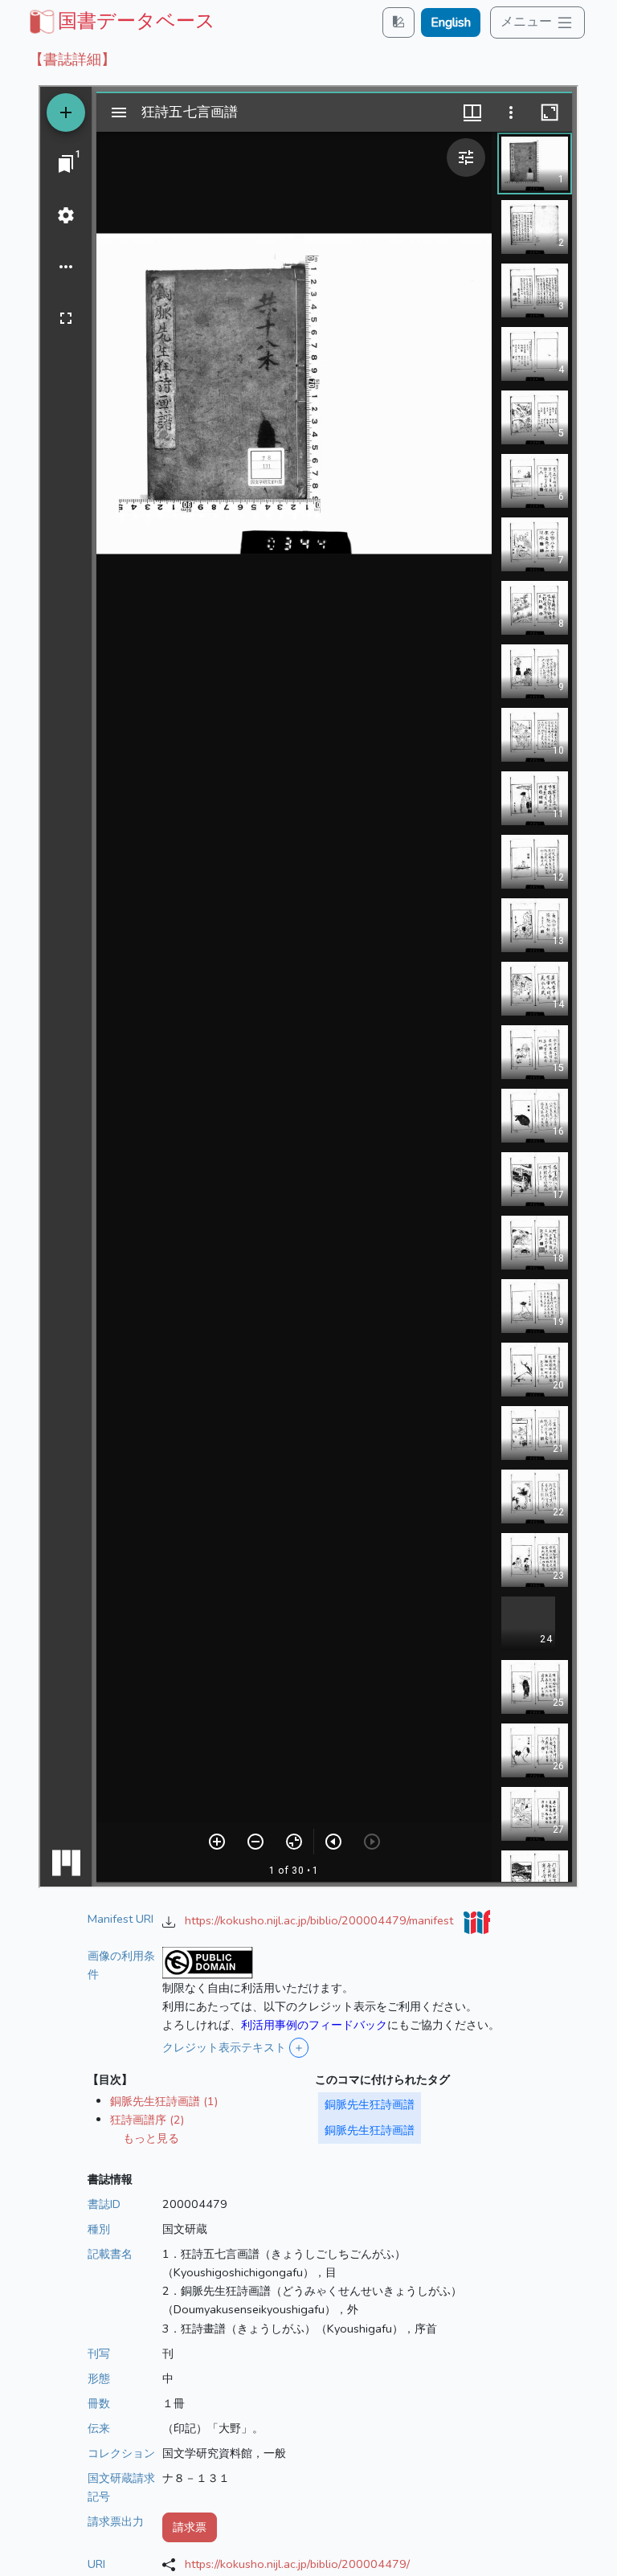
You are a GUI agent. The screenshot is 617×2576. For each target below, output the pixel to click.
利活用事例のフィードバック (314, 2025)
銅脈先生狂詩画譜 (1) (164, 2101)
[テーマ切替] (398, 22)
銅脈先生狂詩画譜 (370, 2104)
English (451, 22)
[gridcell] (121, 21)
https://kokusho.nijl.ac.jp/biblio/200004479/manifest (321, 1920)
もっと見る (151, 2138)
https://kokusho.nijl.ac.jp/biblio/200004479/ (297, 2564)
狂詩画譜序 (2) (147, 2120)
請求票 (190, 2527)
